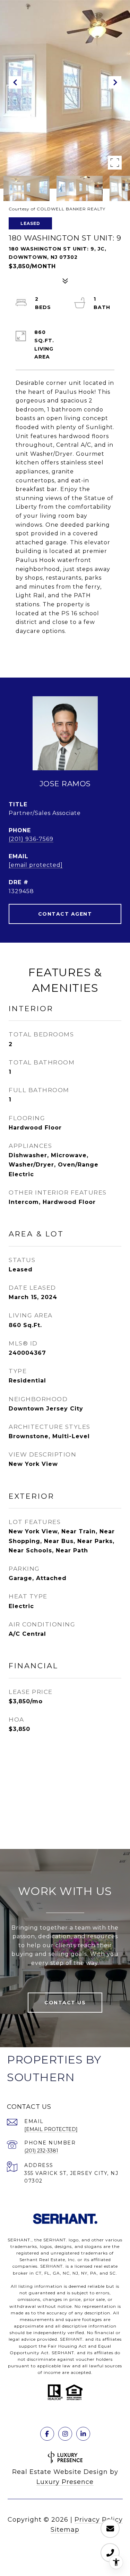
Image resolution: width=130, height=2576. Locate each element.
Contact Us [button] (65, 2003)
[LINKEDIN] (83, 2434)
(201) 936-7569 (31, 839)
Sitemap (65, 2530)
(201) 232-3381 (41, 2151)
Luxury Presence (65, 2482)
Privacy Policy (99, 2520)
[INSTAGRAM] (65, 2434)
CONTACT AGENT (65, 914)
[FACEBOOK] (47, 2434)
